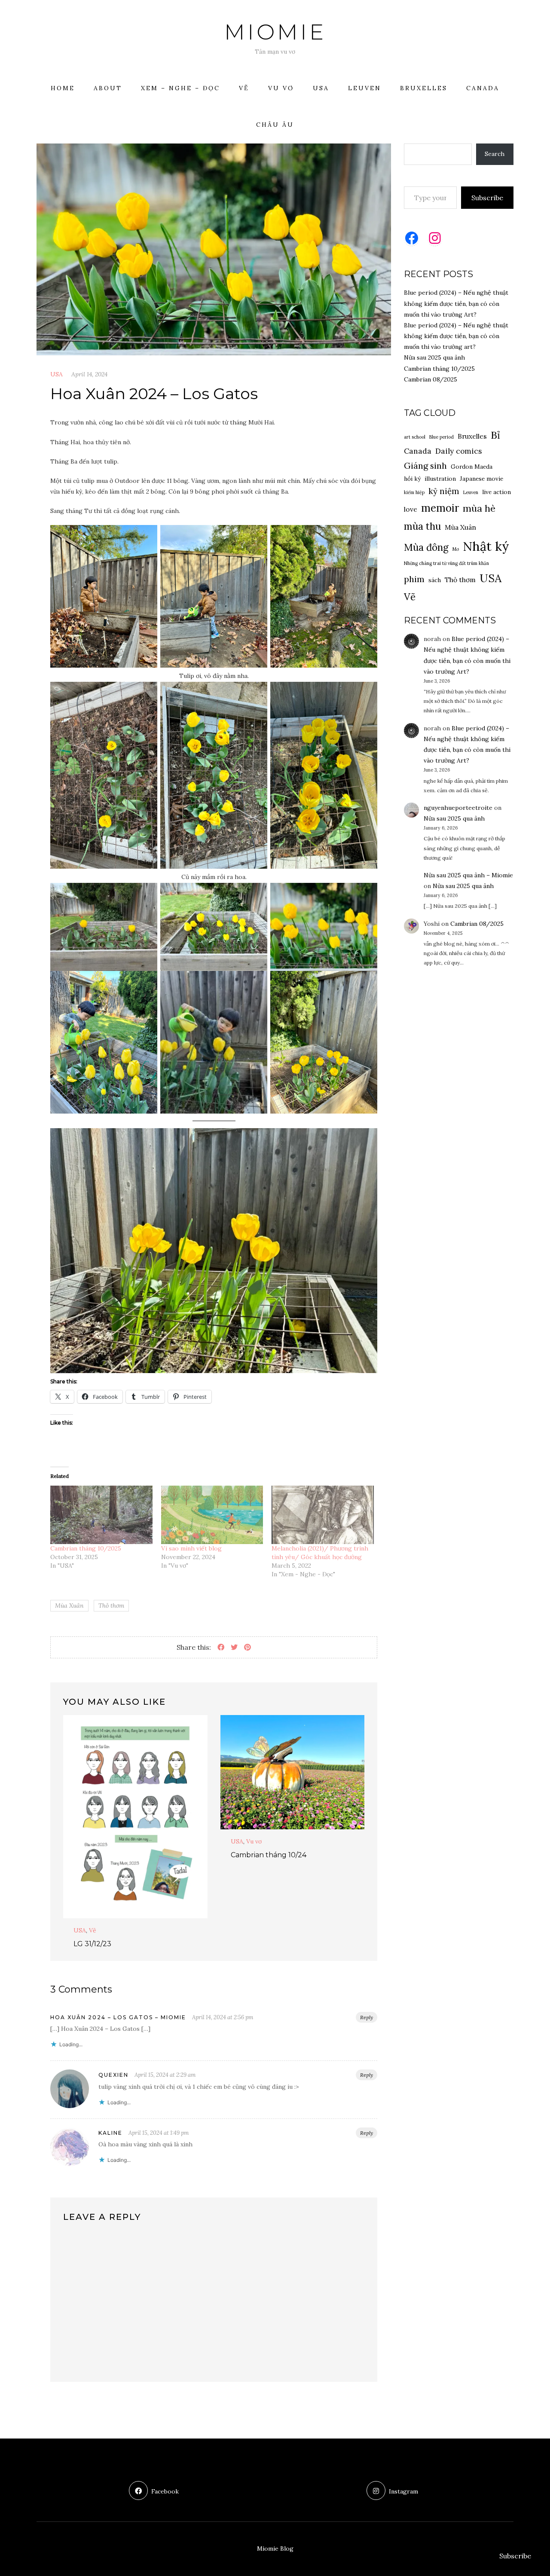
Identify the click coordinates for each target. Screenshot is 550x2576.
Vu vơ (281, 88)
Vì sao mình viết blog (191, 1548)
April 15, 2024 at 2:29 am (165, 2075)
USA (321, 88)
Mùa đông (426, 547)
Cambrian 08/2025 (431, 379)
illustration (440, 479)
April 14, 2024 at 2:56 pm (223, 2017)
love (411, 509)
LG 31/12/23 (92, 1944)
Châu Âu (275, 125)
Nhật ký (486, 546)
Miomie (275, 32)
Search (495, 154)
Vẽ (244, 88)
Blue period (442, 437)
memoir (440, 508)
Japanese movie (481, 479)
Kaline (110, 2133)
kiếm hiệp (414, 492)
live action (497, 492)
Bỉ (495, 435)
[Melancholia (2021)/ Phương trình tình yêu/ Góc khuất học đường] (323, 1515)
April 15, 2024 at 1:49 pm (159, 2133)
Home (63, 88)
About (108, 88)
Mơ (456, 549)
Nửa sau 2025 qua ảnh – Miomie (468, 875)
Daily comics (458, 451)
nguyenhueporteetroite (458, 808)
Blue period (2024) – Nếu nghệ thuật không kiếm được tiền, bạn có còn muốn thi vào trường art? (456, 336)
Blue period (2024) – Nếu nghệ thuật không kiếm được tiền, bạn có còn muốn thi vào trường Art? (456, 303)
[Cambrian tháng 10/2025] (101, 1515)
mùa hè (479, 508)
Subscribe (487, 198)
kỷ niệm (444, 491)
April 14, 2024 (89, 374)
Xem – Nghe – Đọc (180, 88)
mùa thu (422, 526)
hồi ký (412, 479)
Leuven (365, 88)
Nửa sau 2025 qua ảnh (434, 357)
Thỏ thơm (111, 1605)
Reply (367, 2017)
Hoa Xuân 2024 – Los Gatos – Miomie (118, 2017)
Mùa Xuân (69, 1605)
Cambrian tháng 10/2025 (86, 1548)
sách (435, 580)
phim (414, 579)
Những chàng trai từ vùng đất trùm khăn (446, 563)
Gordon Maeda (472, 467)
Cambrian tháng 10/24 (269, 1855)
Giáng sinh (425, 465)
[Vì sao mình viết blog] (212, 1515)
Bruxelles (424, 88)
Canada (483, 88)
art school (415, 437)
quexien (113, 2075)
